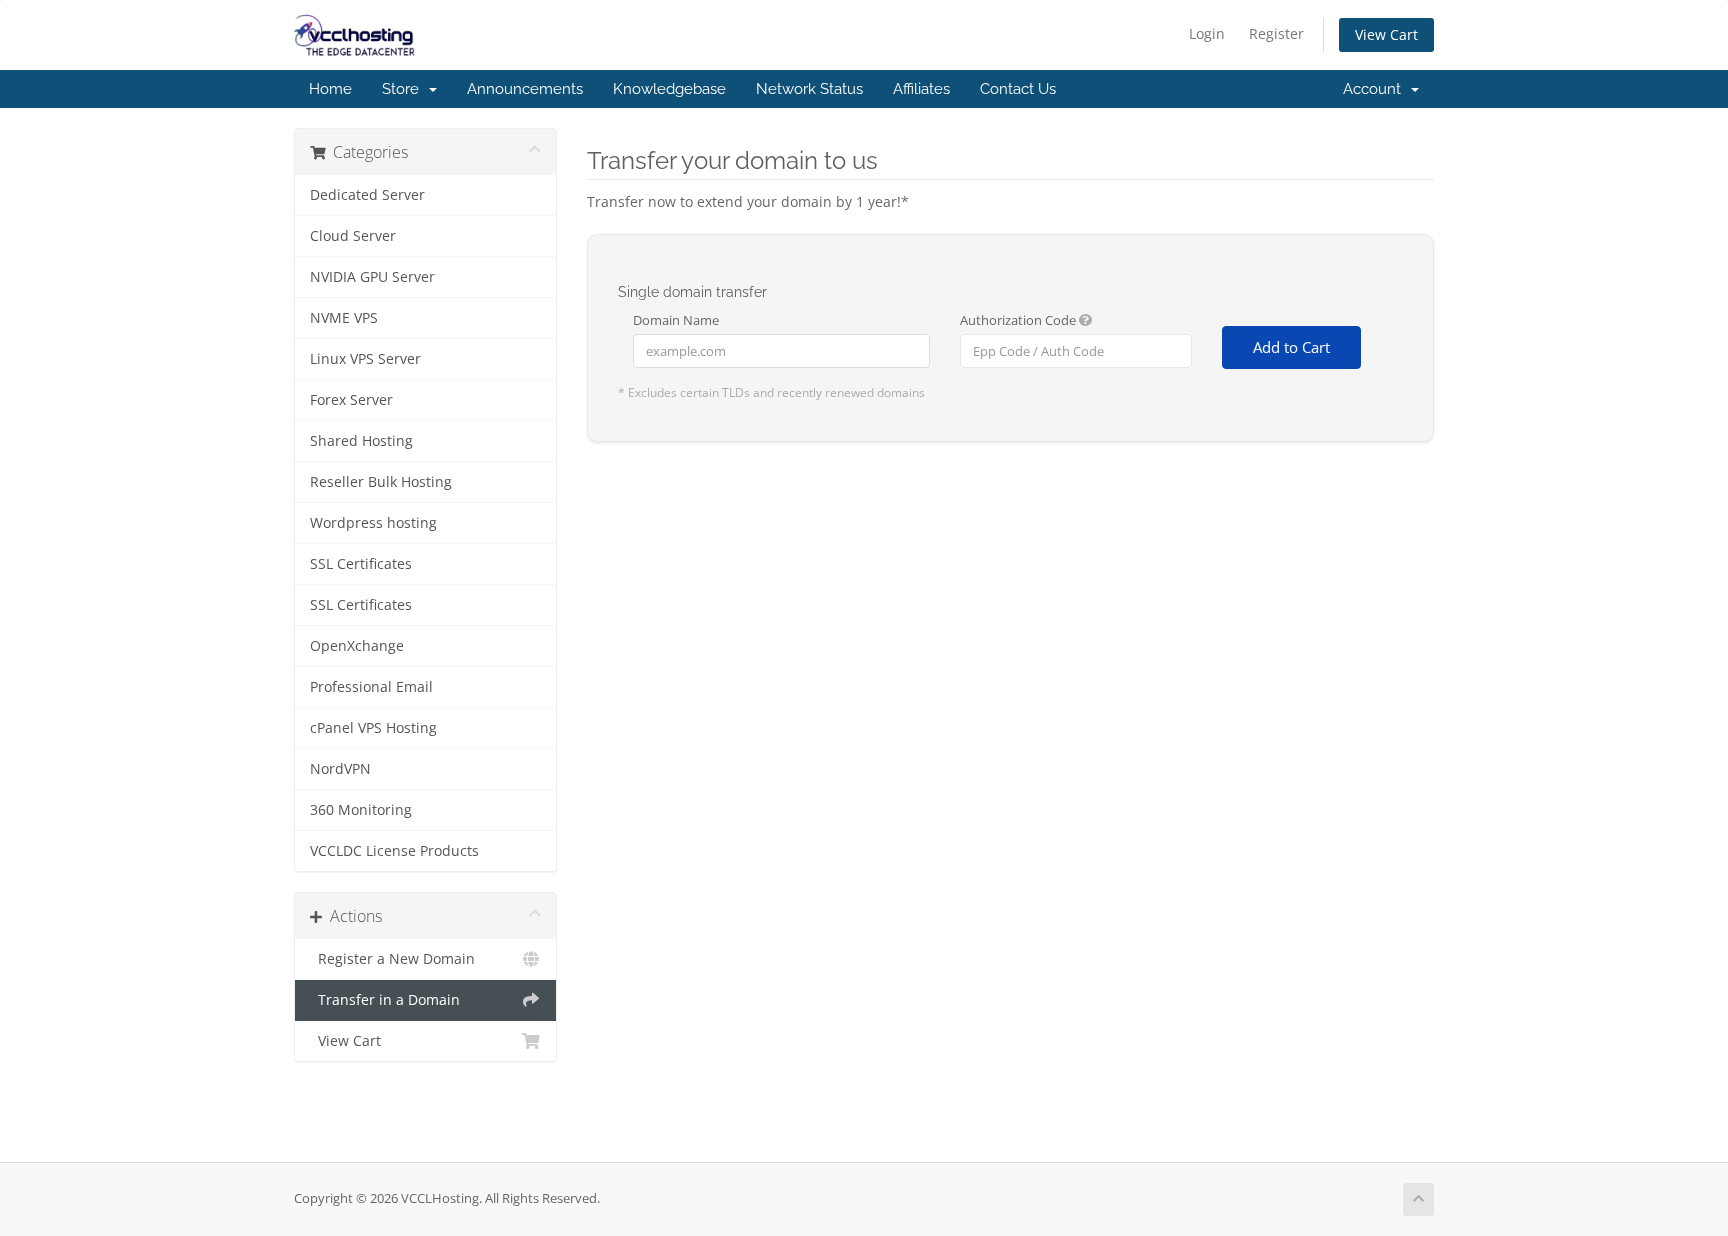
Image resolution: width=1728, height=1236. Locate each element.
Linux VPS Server (365, 359)
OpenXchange (357, 646)
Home (330, 89)
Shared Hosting (361, 441)
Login (1207, 33)
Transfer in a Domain (385, 1000)
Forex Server (351, 400)
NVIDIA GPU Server (372, 277)
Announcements (525, 89)
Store (404, 89)
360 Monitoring (361, 810)
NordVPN (340, 769)
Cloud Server (353, 236)
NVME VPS (344, 318)
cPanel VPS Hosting (373, 728)
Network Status (809, 89)
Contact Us (1018, 89)
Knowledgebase (669, 89)
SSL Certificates (361, 564)
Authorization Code (1019, 320)
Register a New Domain (392, 959)
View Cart (1386, 34)
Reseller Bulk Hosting (381, 482)
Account (1376, 89)
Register (1276, 33)
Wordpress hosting (373, 523)
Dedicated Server (367, 195)
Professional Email (371, 687)
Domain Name (676, 320)
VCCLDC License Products (394, 851)
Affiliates (921, 89)
